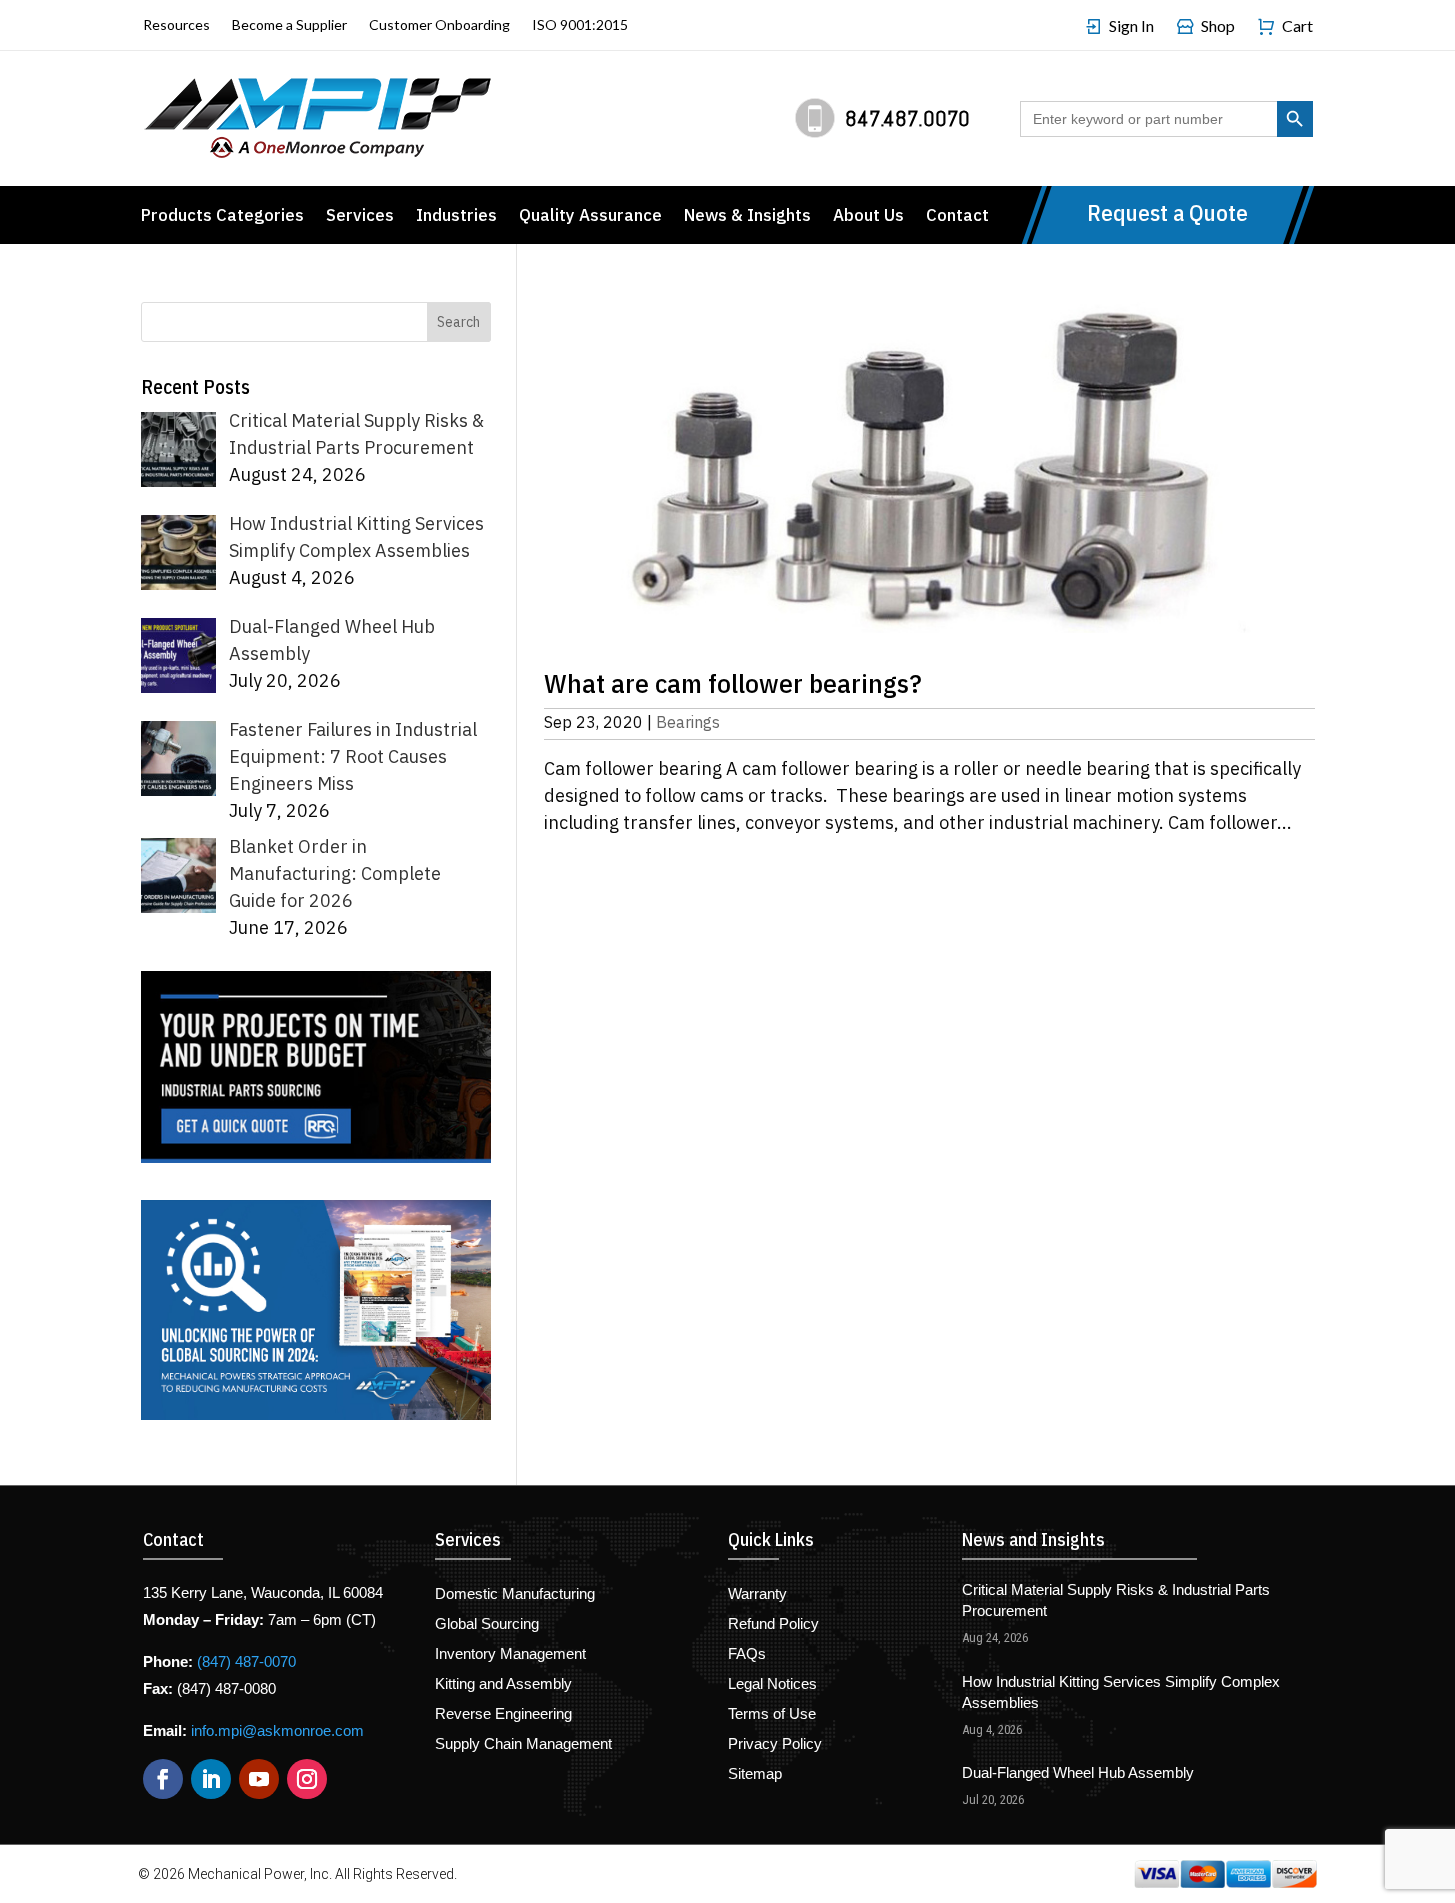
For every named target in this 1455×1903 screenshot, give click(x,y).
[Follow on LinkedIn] (211, 1779)
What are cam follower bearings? (733, 682)
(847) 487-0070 (246, 1661)
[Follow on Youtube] (259, 1779)
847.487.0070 (907, 118)
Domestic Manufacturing (515, 1594)
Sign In (1131, 26)
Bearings (688, 722)
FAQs (747, 1654)
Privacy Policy (775, 1744)
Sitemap (755, 1774)
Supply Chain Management (523, 1744)
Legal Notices (772, 1684)
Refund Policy (773, 1624)
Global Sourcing (487, 1624)
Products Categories (222, 217)
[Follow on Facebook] (163, 1779)
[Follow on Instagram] (307, 1779)
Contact (957, 217)
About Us (868, 217)
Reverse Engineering (503, 1714)
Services (360, 217)
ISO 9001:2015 (580, 25)
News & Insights (747, 217)
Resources (176, 25)
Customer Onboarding (439, 25)
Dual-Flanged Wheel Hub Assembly (1078, 1772)
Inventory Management (510, 1654)
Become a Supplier (289, 25)
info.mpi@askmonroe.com (277, 1730)
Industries (456, 217)
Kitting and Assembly (503, 1684)
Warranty (757, 1594)
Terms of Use (772, 1714)
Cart (1297, 26)
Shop (1218, 26)
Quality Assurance (590, 217)
